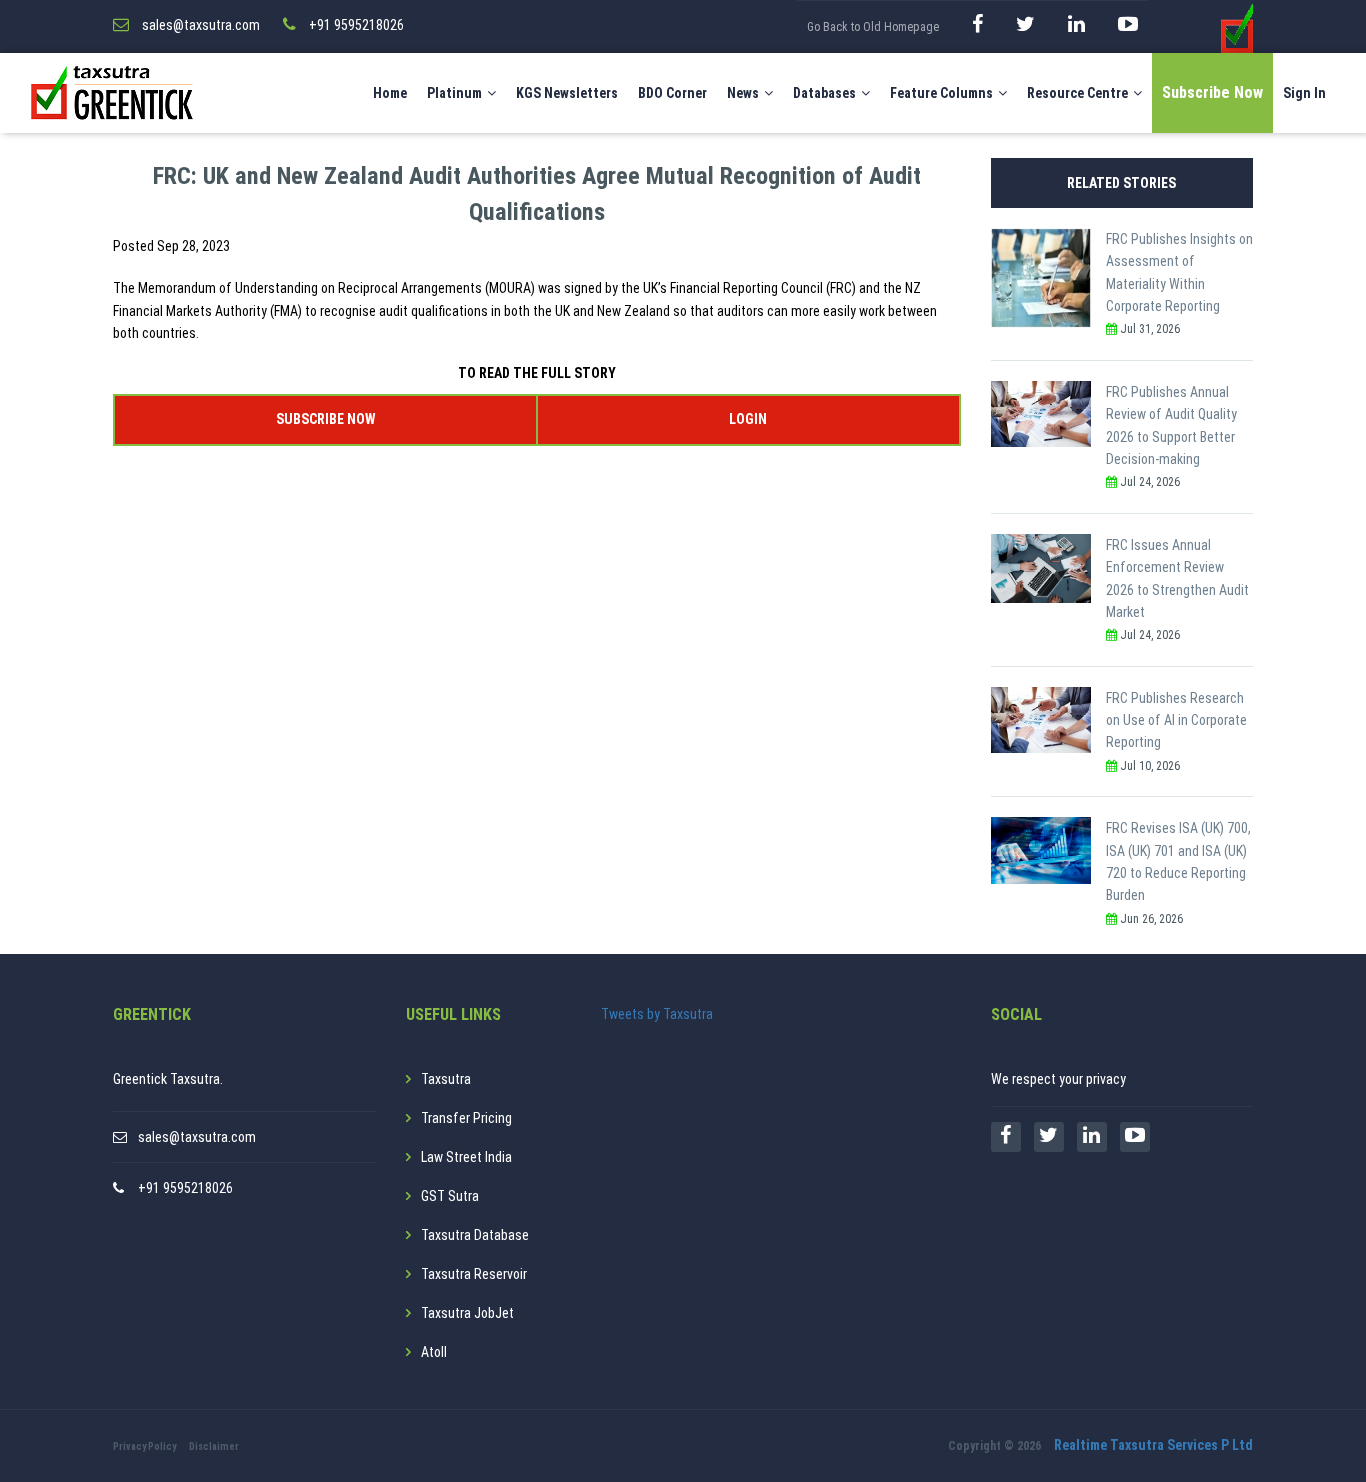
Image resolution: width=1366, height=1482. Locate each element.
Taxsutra (446, 1079)
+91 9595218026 (185, 1188)
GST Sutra (450, 1196)
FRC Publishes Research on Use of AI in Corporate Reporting (1176, 720)
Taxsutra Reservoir (474, 1274)
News (743, 93)
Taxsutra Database (475, 1235)
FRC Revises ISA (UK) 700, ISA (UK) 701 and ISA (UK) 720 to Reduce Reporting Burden (1178, 861)
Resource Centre (1077, 93)
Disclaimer (214, 1446)
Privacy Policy (144, 1446)
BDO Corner (672, 93)
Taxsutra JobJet (467, 1313)
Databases (824, 93)
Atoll (434, 1352)
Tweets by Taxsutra (657, 1014)
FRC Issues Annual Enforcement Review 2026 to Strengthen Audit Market (1177, 578)
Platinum (454, 93)
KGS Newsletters (567, 93)
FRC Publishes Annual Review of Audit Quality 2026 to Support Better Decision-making (1171, 425)
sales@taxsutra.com (197, 1137)
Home (390, 93)
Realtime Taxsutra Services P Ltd (1153, 1445)
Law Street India (466, 1157)
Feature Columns (941, 93)
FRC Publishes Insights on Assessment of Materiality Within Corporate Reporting (1179, 272)
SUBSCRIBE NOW (325, 419)
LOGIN (748, 419)
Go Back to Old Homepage (873, 27)
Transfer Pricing (466, 1118)
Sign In (1304, 93)
